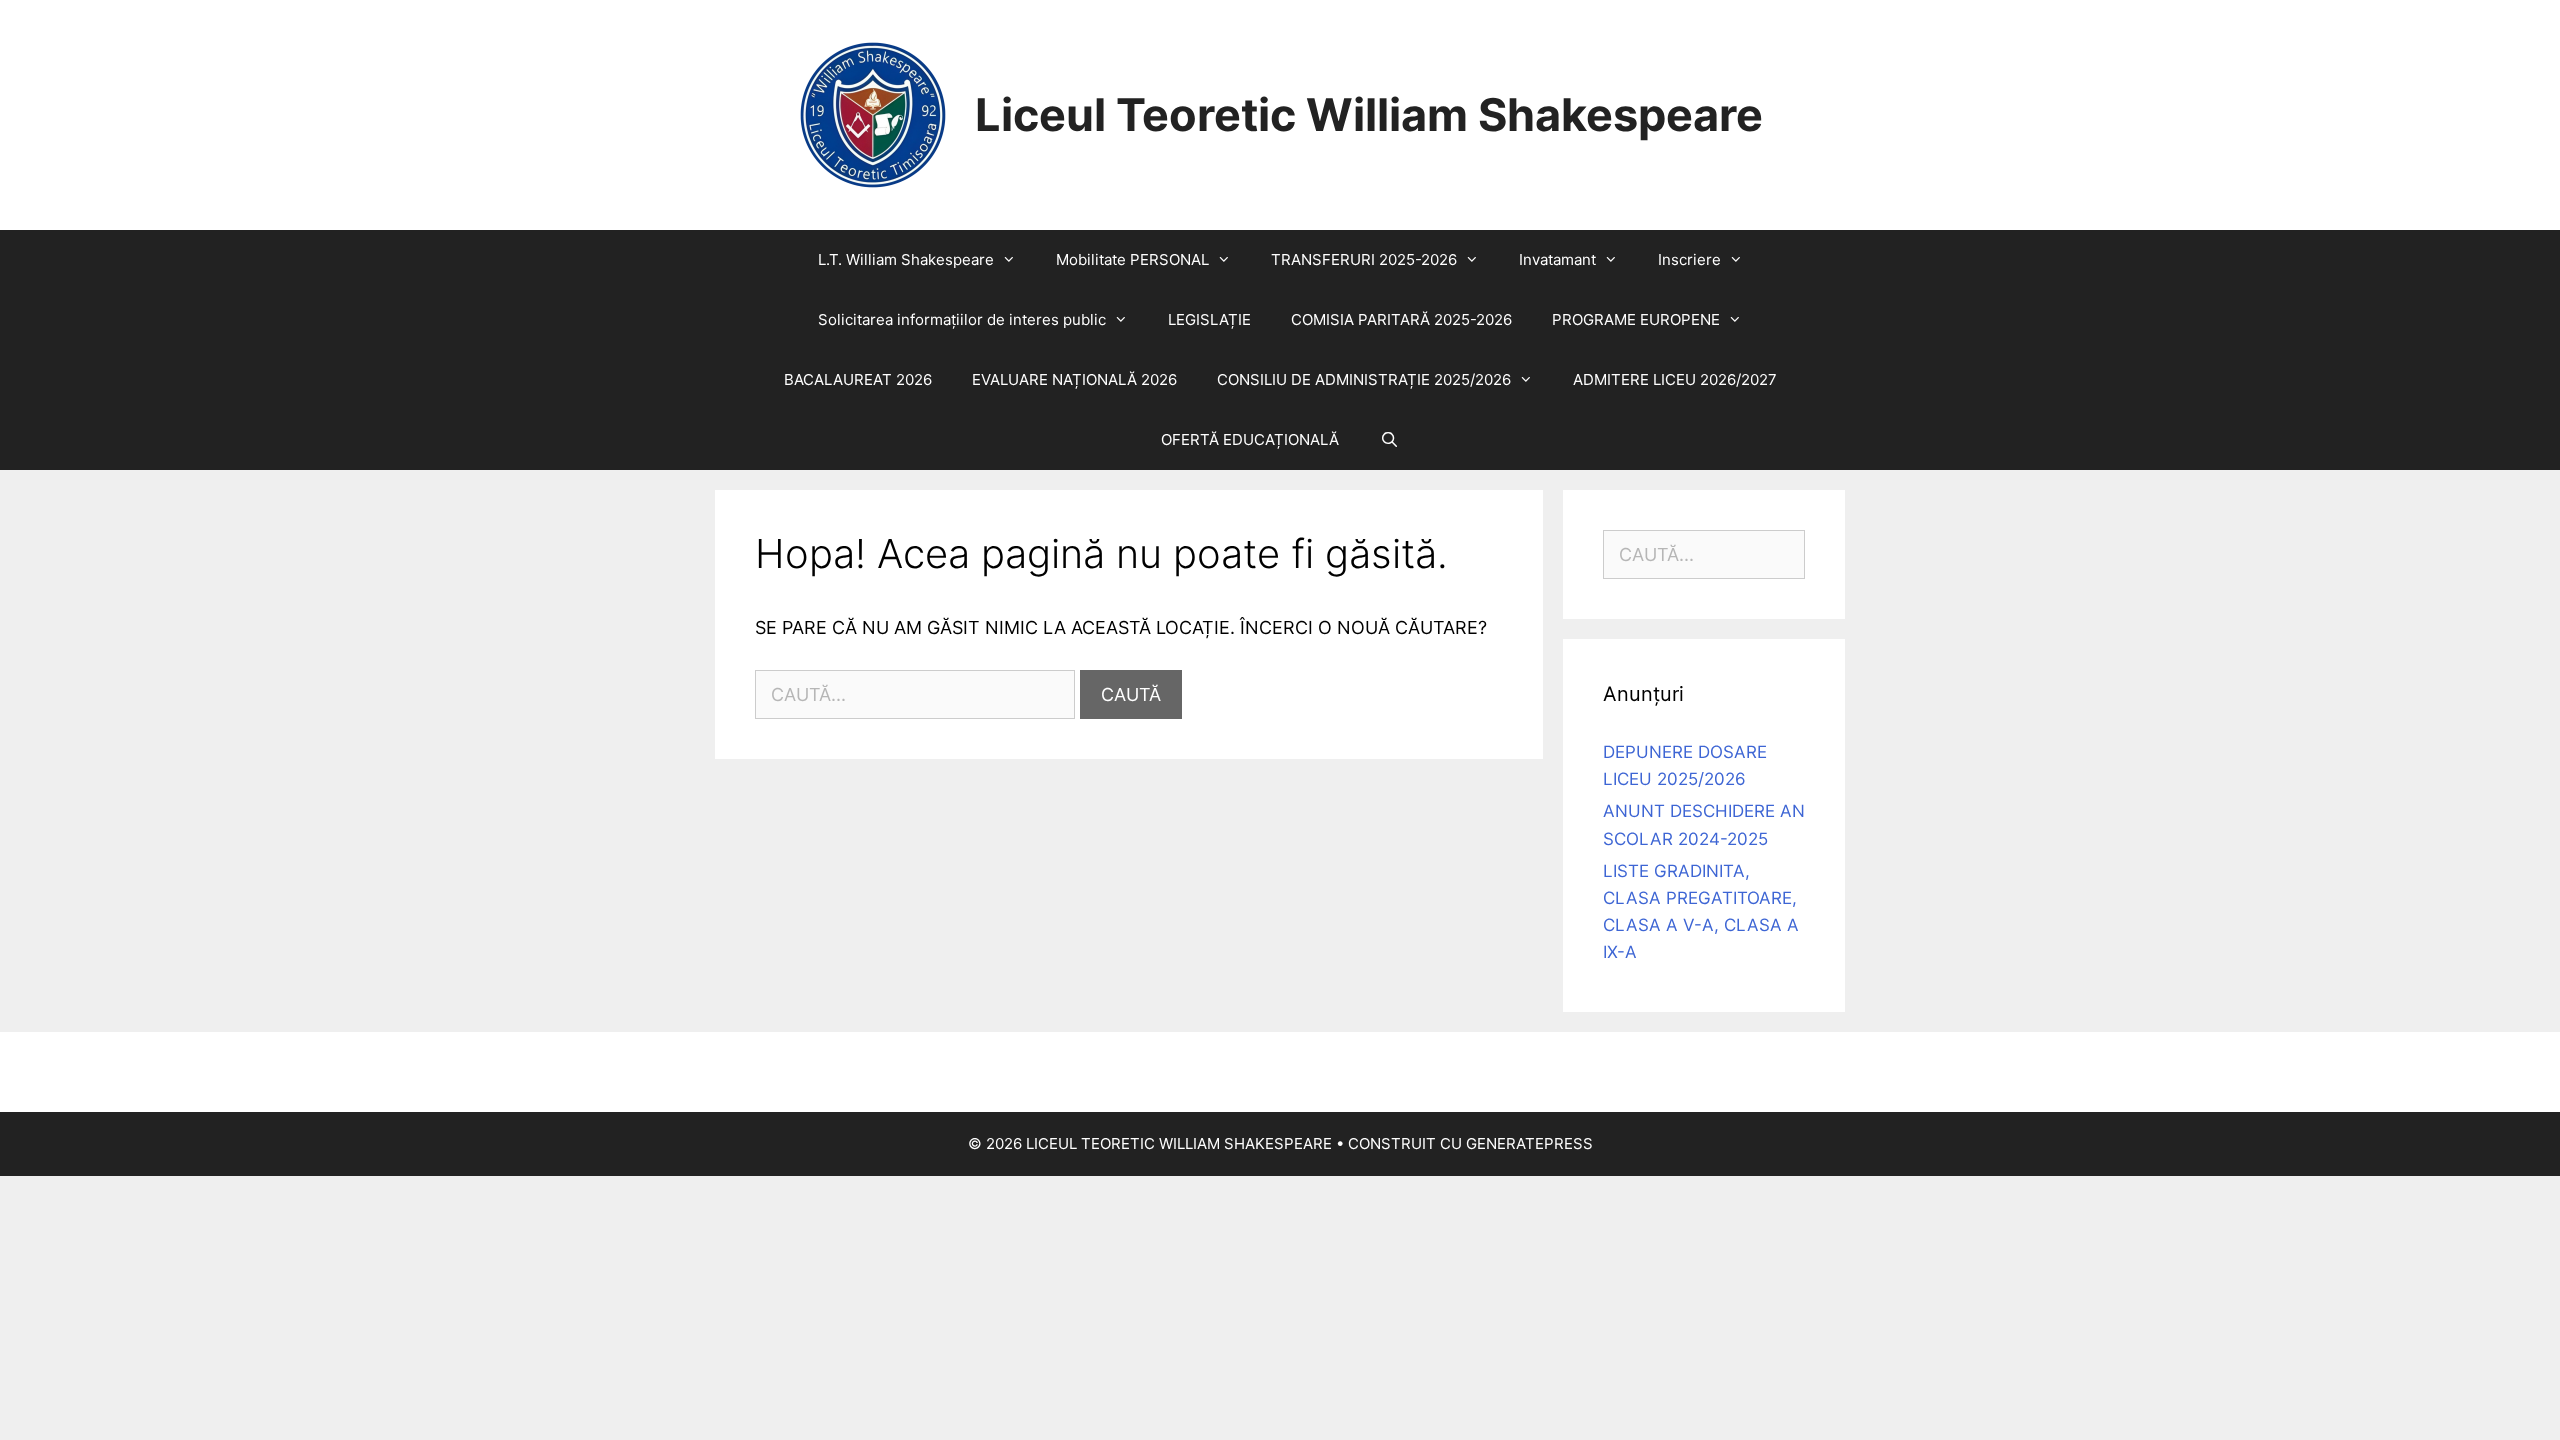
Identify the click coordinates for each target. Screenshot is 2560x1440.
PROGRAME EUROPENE (1636, 319)
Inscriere (1689, 259)
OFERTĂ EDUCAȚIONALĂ (1250, 439)
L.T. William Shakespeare (906, 259)
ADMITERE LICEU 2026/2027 (1675, 379)
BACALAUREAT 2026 (858, 379)
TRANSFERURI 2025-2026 (1364, 259)
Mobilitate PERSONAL (1132, 259)
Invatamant (1557, 259)
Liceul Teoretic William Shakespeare (1369, 114)
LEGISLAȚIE (1209, 319)
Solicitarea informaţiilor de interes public (962, 319)
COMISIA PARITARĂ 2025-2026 (1401, 319)
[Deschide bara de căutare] (1388, 440)
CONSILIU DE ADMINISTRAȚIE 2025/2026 (1364, 379)
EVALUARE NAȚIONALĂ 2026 (1074, 379)
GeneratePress (1529, 1143)
